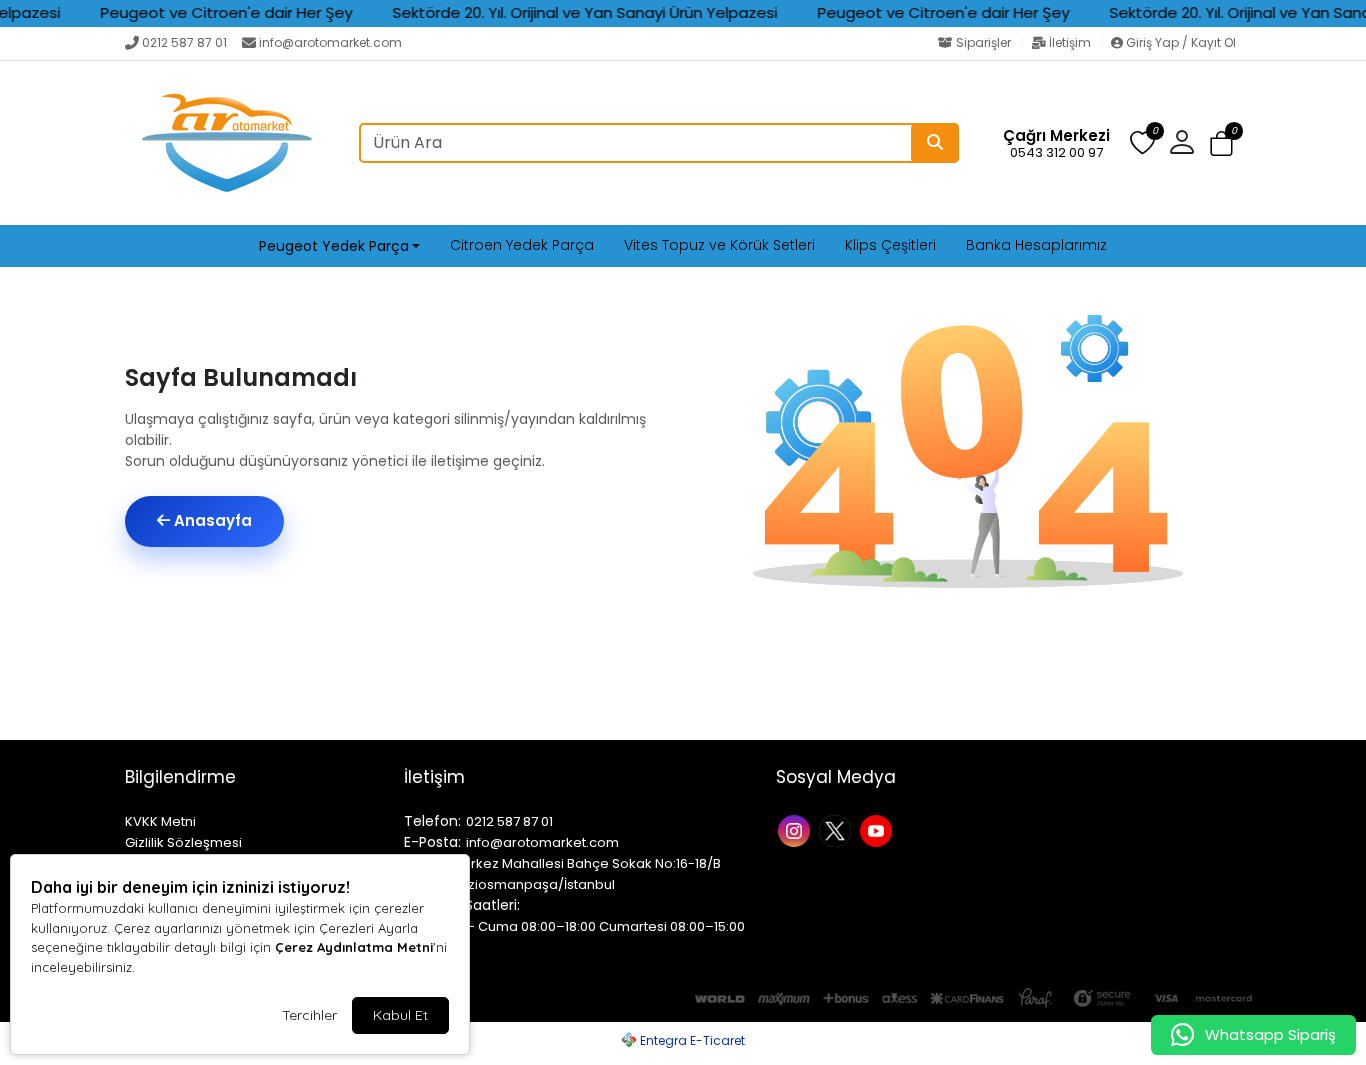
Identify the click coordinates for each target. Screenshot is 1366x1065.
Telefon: (432, 821)
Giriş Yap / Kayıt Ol (1179, 42)
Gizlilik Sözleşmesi (183, 842)
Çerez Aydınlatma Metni (354, 947)
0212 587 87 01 (184, 42)
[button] (1221, 143)
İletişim (1070, 42)
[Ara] (935, 143)
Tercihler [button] (309, 1015)
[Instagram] (796, 829)
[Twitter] (837, 829)
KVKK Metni (160, 821)
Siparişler (983, 42)
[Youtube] (878, 829)
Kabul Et (400, 1015)
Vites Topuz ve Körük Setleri (719, 245)
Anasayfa (211, 520)
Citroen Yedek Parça (522, 245)
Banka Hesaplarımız (1036, 245)
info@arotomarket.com (330, 42)
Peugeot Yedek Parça (334, 246)
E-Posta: (432, 842)
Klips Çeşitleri (890, 245)
